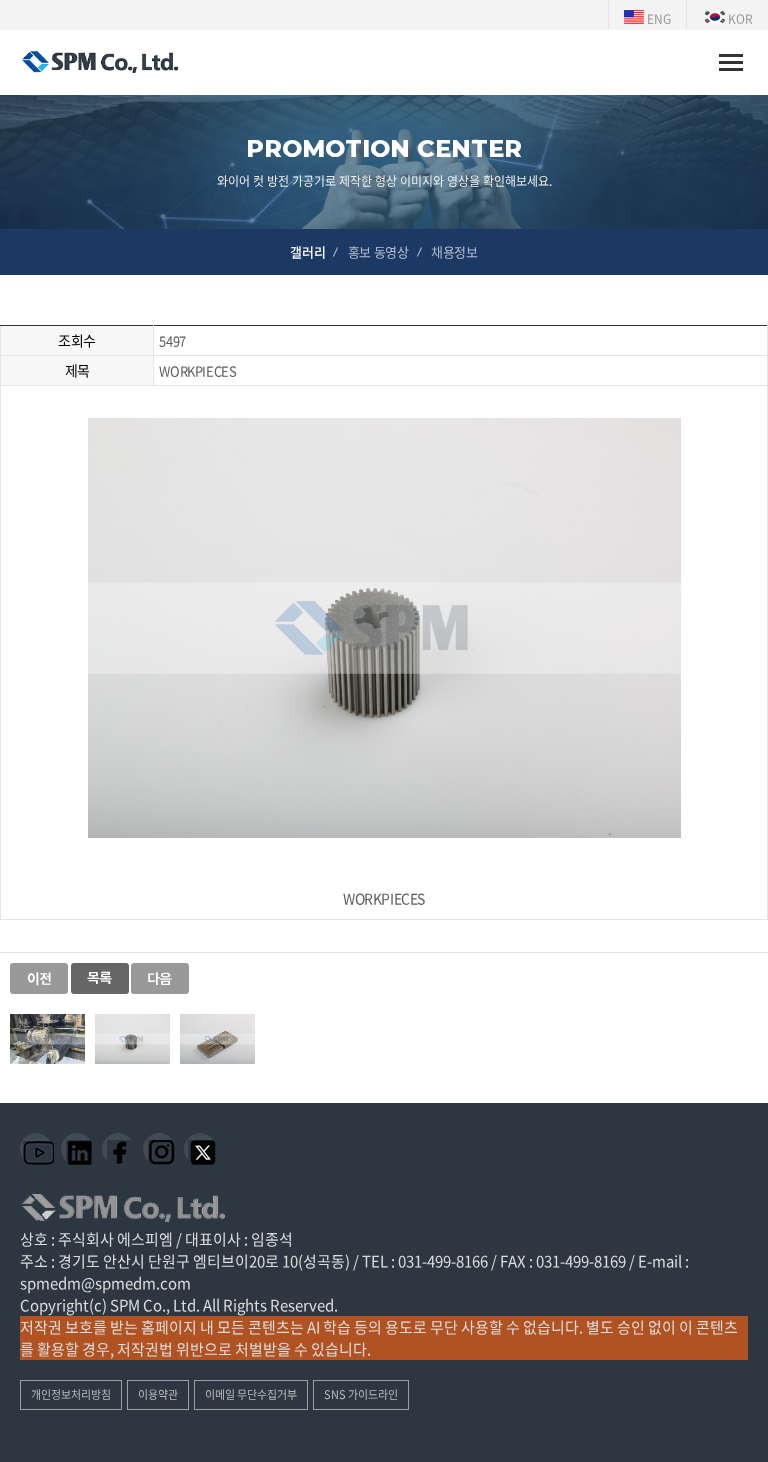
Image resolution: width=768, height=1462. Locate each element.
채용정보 (454, 251)
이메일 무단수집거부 (251, 1394)
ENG (657, 19)
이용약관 (158, 1394)
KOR (739, 19)
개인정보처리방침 (71, 1394)
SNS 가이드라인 (361, 1394)
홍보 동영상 (378, 251)
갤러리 (307, 251)
